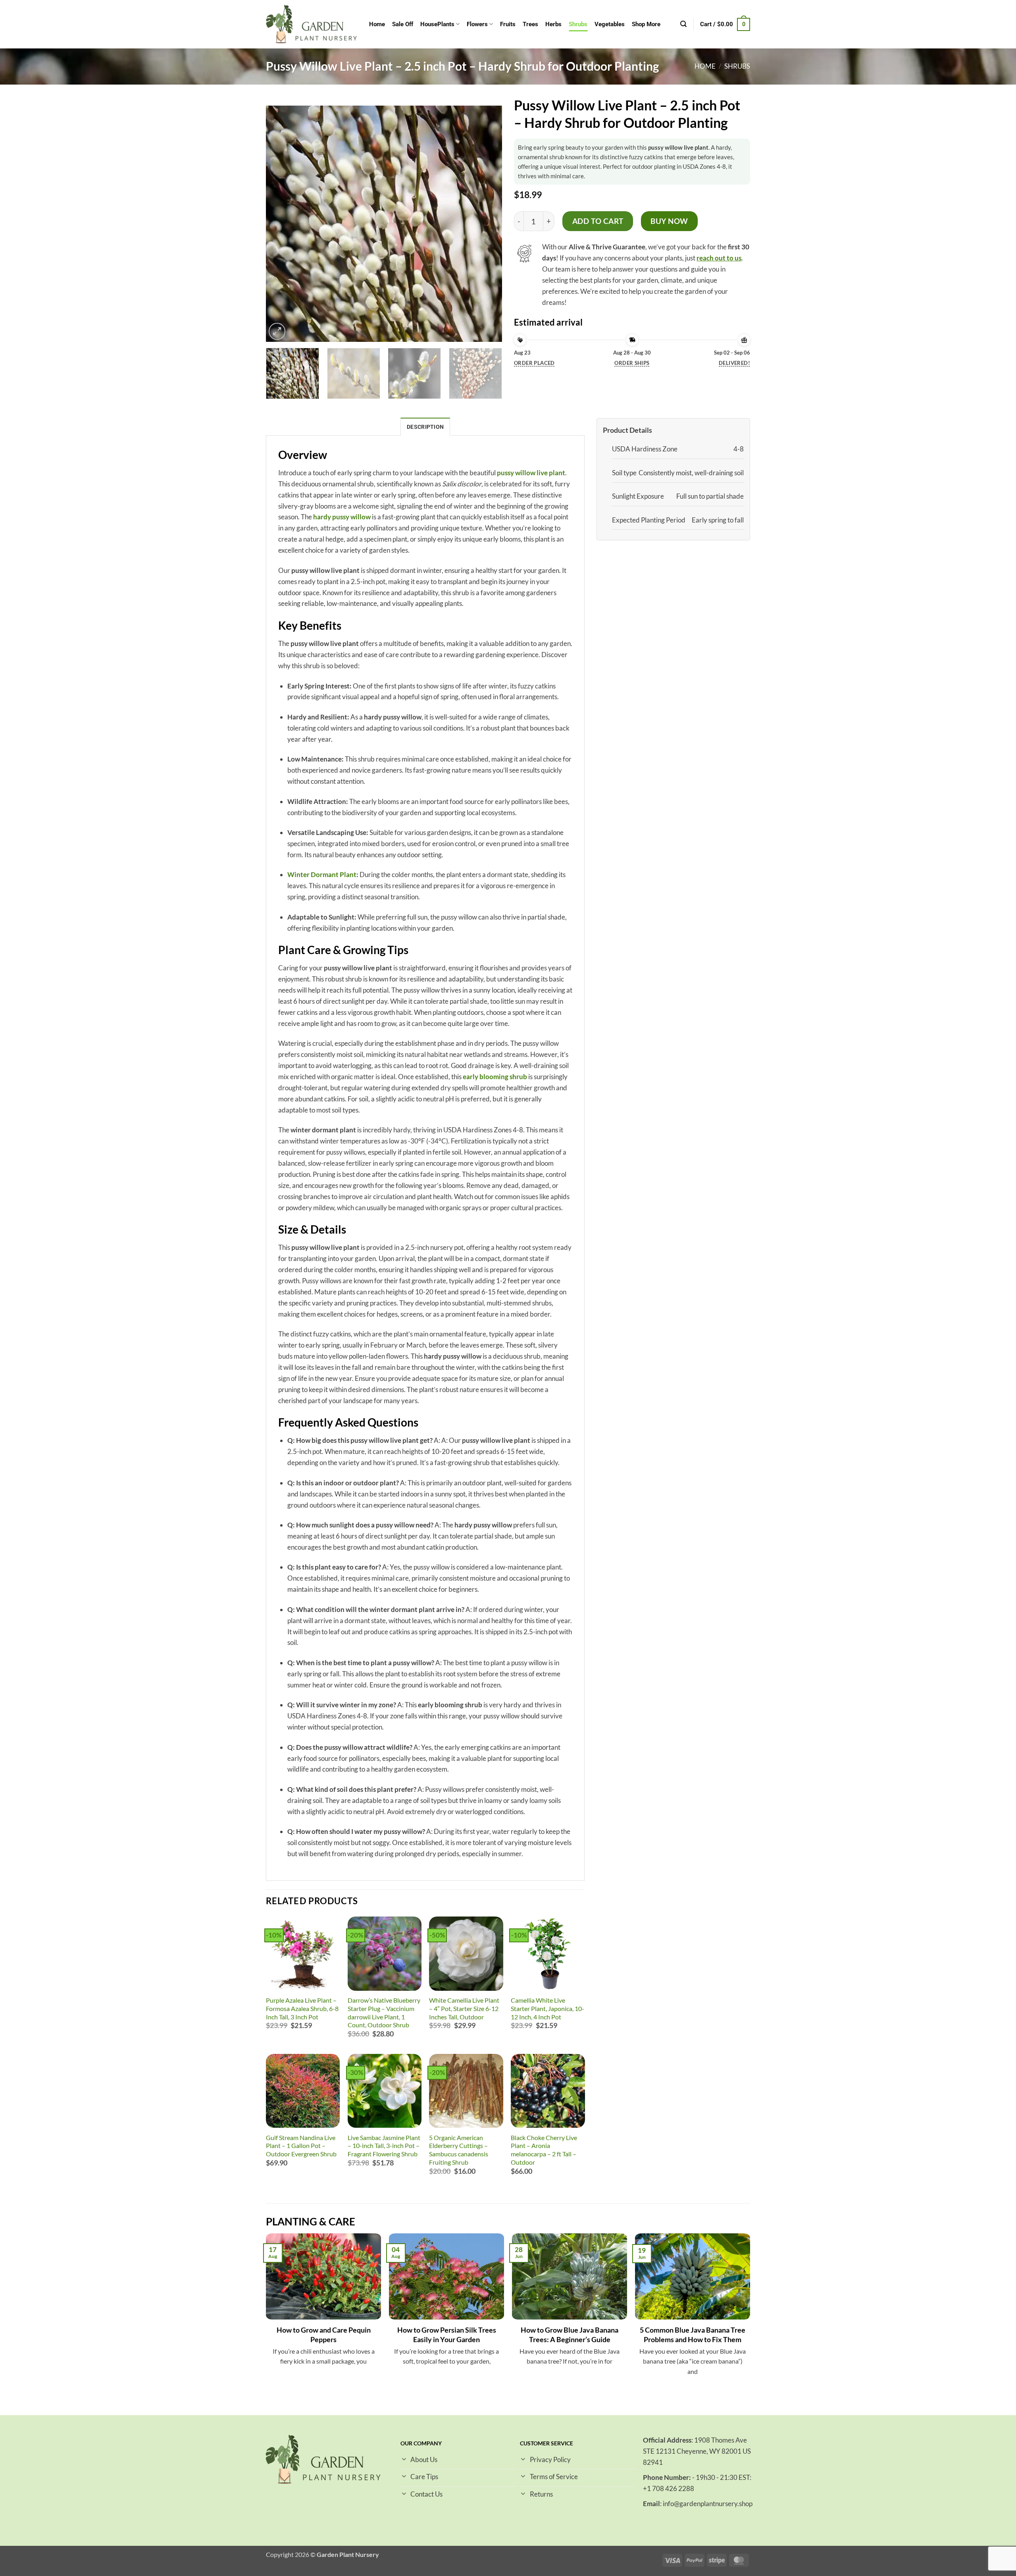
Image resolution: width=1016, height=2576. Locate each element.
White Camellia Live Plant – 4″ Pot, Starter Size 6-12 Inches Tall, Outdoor (464, 2008)
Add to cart (598, 221)
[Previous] (282, 224)
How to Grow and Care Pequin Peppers (324, 2335)
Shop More (646, 24)
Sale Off (403, 24)
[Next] (486, 224)
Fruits (508, 24)
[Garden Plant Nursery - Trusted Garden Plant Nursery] (312, 24)
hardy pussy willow (342, 517)
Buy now (669, 221)
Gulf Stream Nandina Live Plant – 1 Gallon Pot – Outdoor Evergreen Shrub (301, 2146)
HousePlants (437, 24)
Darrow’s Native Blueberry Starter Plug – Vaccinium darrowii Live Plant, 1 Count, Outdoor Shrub (384, 2012)
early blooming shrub (495, 1077)
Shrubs (578, 24)
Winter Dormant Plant (322, 874)
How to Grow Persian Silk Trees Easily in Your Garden (447, 2335)
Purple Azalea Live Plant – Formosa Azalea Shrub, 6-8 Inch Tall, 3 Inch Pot (302, 2008)
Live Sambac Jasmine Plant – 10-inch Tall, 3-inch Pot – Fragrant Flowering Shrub (384, 2146)
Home (377, 24)
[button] (683, 24)
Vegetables (610, 24)
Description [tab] (425, 427)
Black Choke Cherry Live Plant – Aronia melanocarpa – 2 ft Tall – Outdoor (544, 2150)
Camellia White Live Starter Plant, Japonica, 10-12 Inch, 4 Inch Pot (547, 2008)
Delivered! (734, 363)
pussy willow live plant (531, 473)
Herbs (553, 24)
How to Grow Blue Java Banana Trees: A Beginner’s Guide (570, 2335)
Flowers (477, 24)
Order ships (632, 363)
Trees (530, 24)
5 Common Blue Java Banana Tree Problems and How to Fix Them (693, 2335)
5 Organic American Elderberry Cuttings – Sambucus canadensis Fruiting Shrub (459, 2150)
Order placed (534, 363)
